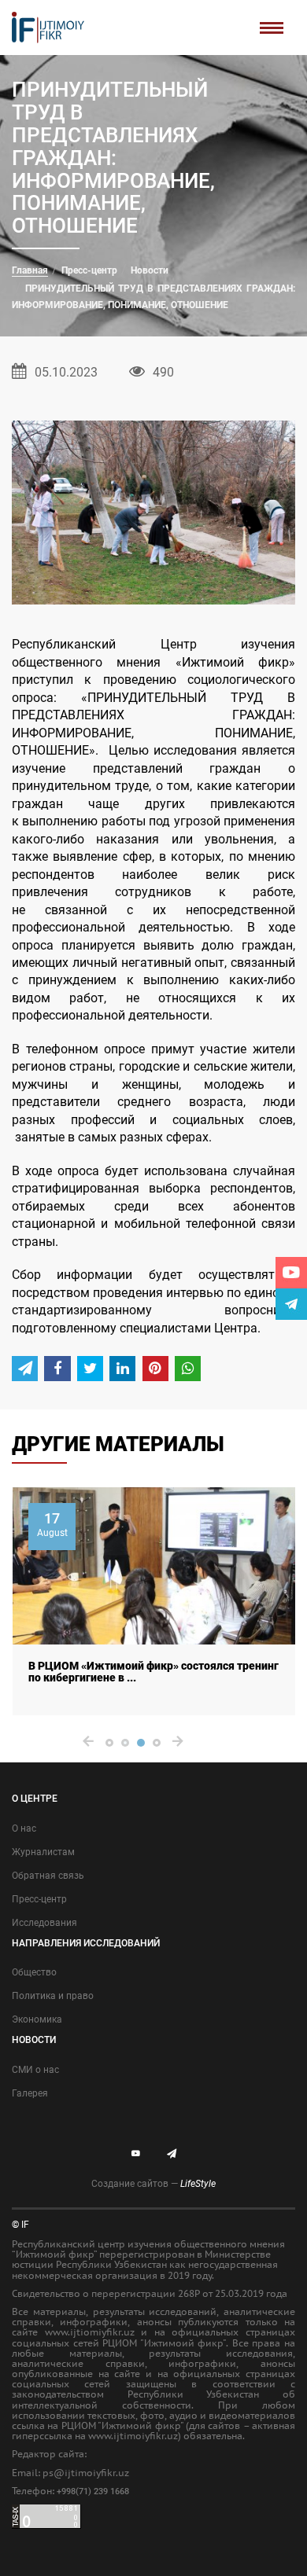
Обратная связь (48, 1876)
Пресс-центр (89, 270)
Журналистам (43, 1852)
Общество (34, 1972)
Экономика (37, 2019)
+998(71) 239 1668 (93, 2491)
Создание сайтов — (153, 2184)
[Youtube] (291, 1273)
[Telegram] (291, 1304)
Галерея (30, 2093)
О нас (24, 1828)
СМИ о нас (35, 2070)
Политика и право (53, 1996)
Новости (150, 270)
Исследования (44, 1923)
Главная (30, 270)
